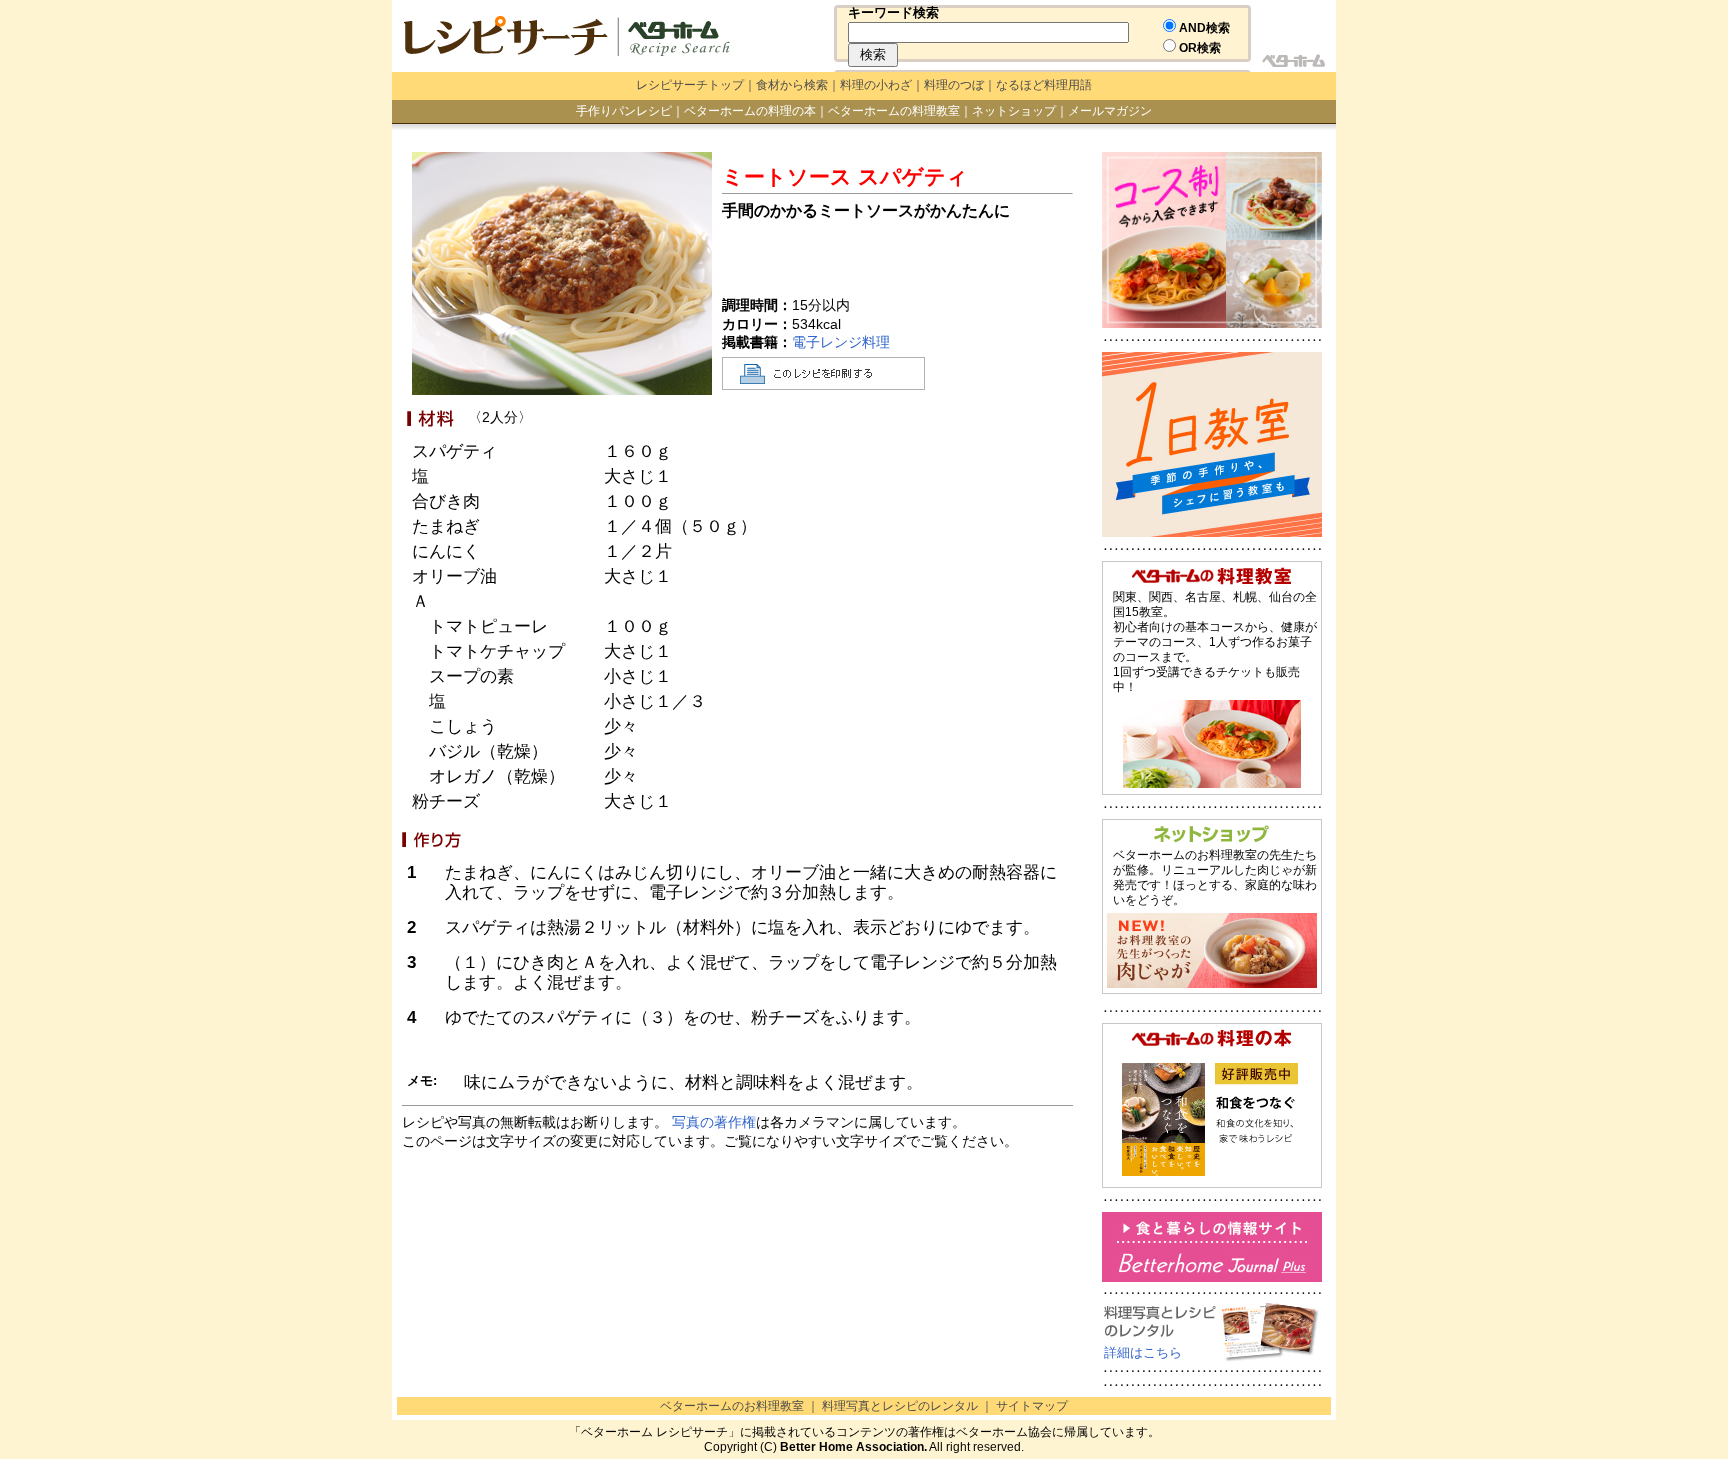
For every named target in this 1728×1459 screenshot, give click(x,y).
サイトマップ (1032, 1406)
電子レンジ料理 (841, 342)
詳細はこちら (1143, 1352)
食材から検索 (792, 85)
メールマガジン (1110, 111)
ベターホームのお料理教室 (732, 1406)
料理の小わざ (876, 85)
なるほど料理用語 (1044, 85)
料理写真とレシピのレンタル (900, 1406)
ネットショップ (1014, 111)
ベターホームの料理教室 (894, 111)
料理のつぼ (954, 85)
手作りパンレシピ (624, 111)
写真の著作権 (714, 1122)
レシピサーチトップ (690, 85)
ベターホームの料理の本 (750, 111)
